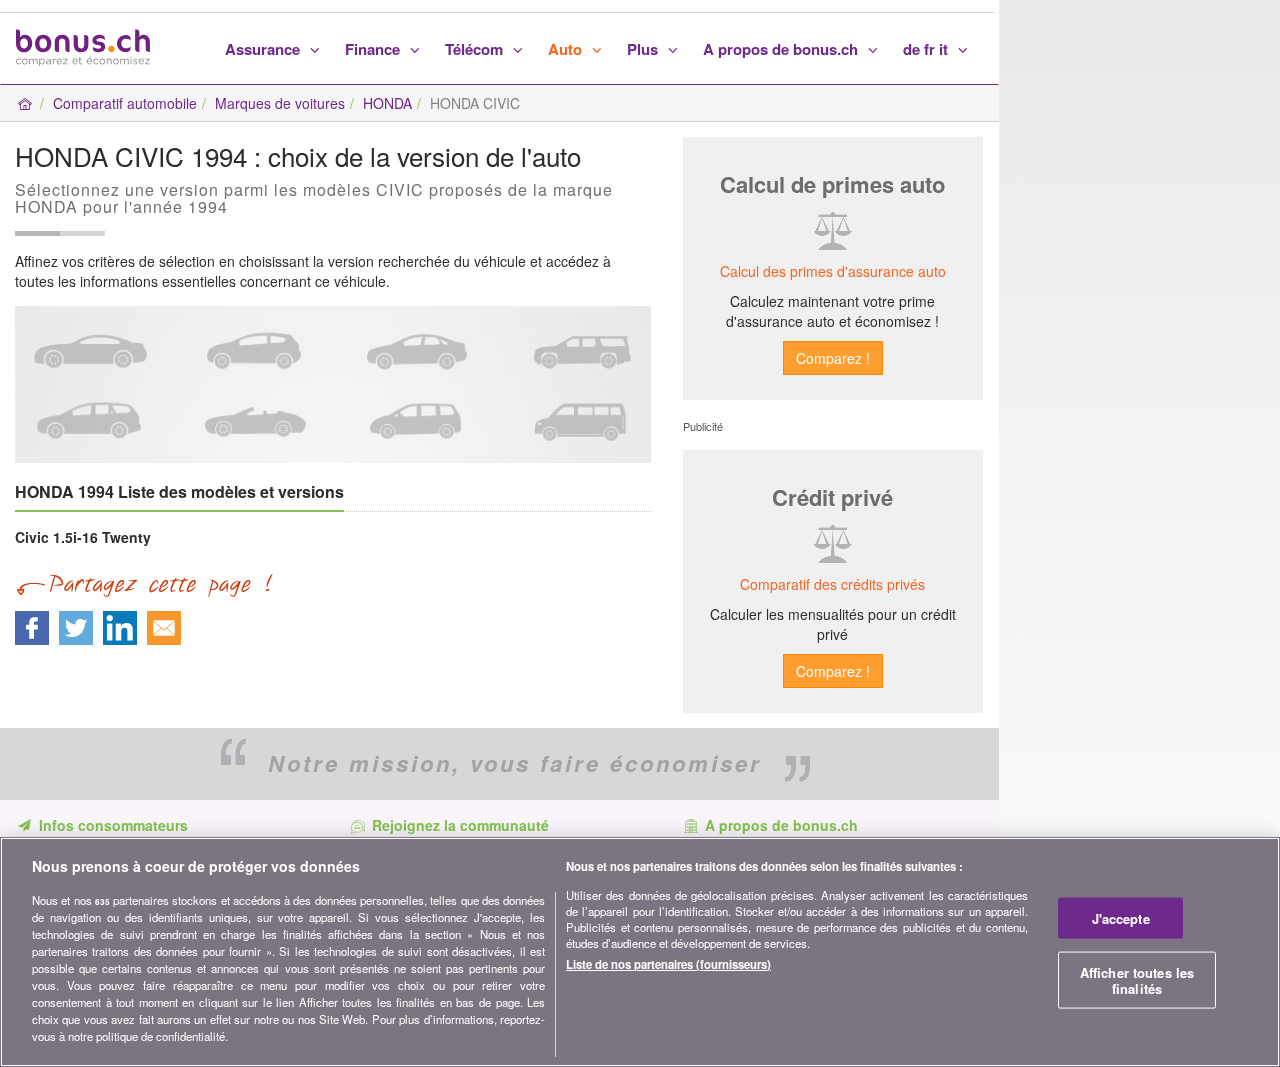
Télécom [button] (476, 49)
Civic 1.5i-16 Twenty (83, 537)
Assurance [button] (264, 49)
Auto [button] (567, 49)
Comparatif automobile (125, 103)
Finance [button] (374, 49)
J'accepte (1121, 918)
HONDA (387, 103)
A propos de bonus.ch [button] (782, 49)
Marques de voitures (280, 103)
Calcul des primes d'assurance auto (833, 271)
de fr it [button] (927, 49)
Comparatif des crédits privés (832, 584)
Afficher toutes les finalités (1137, 980)
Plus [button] (644, 49)
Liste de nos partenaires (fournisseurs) (668, 964)
